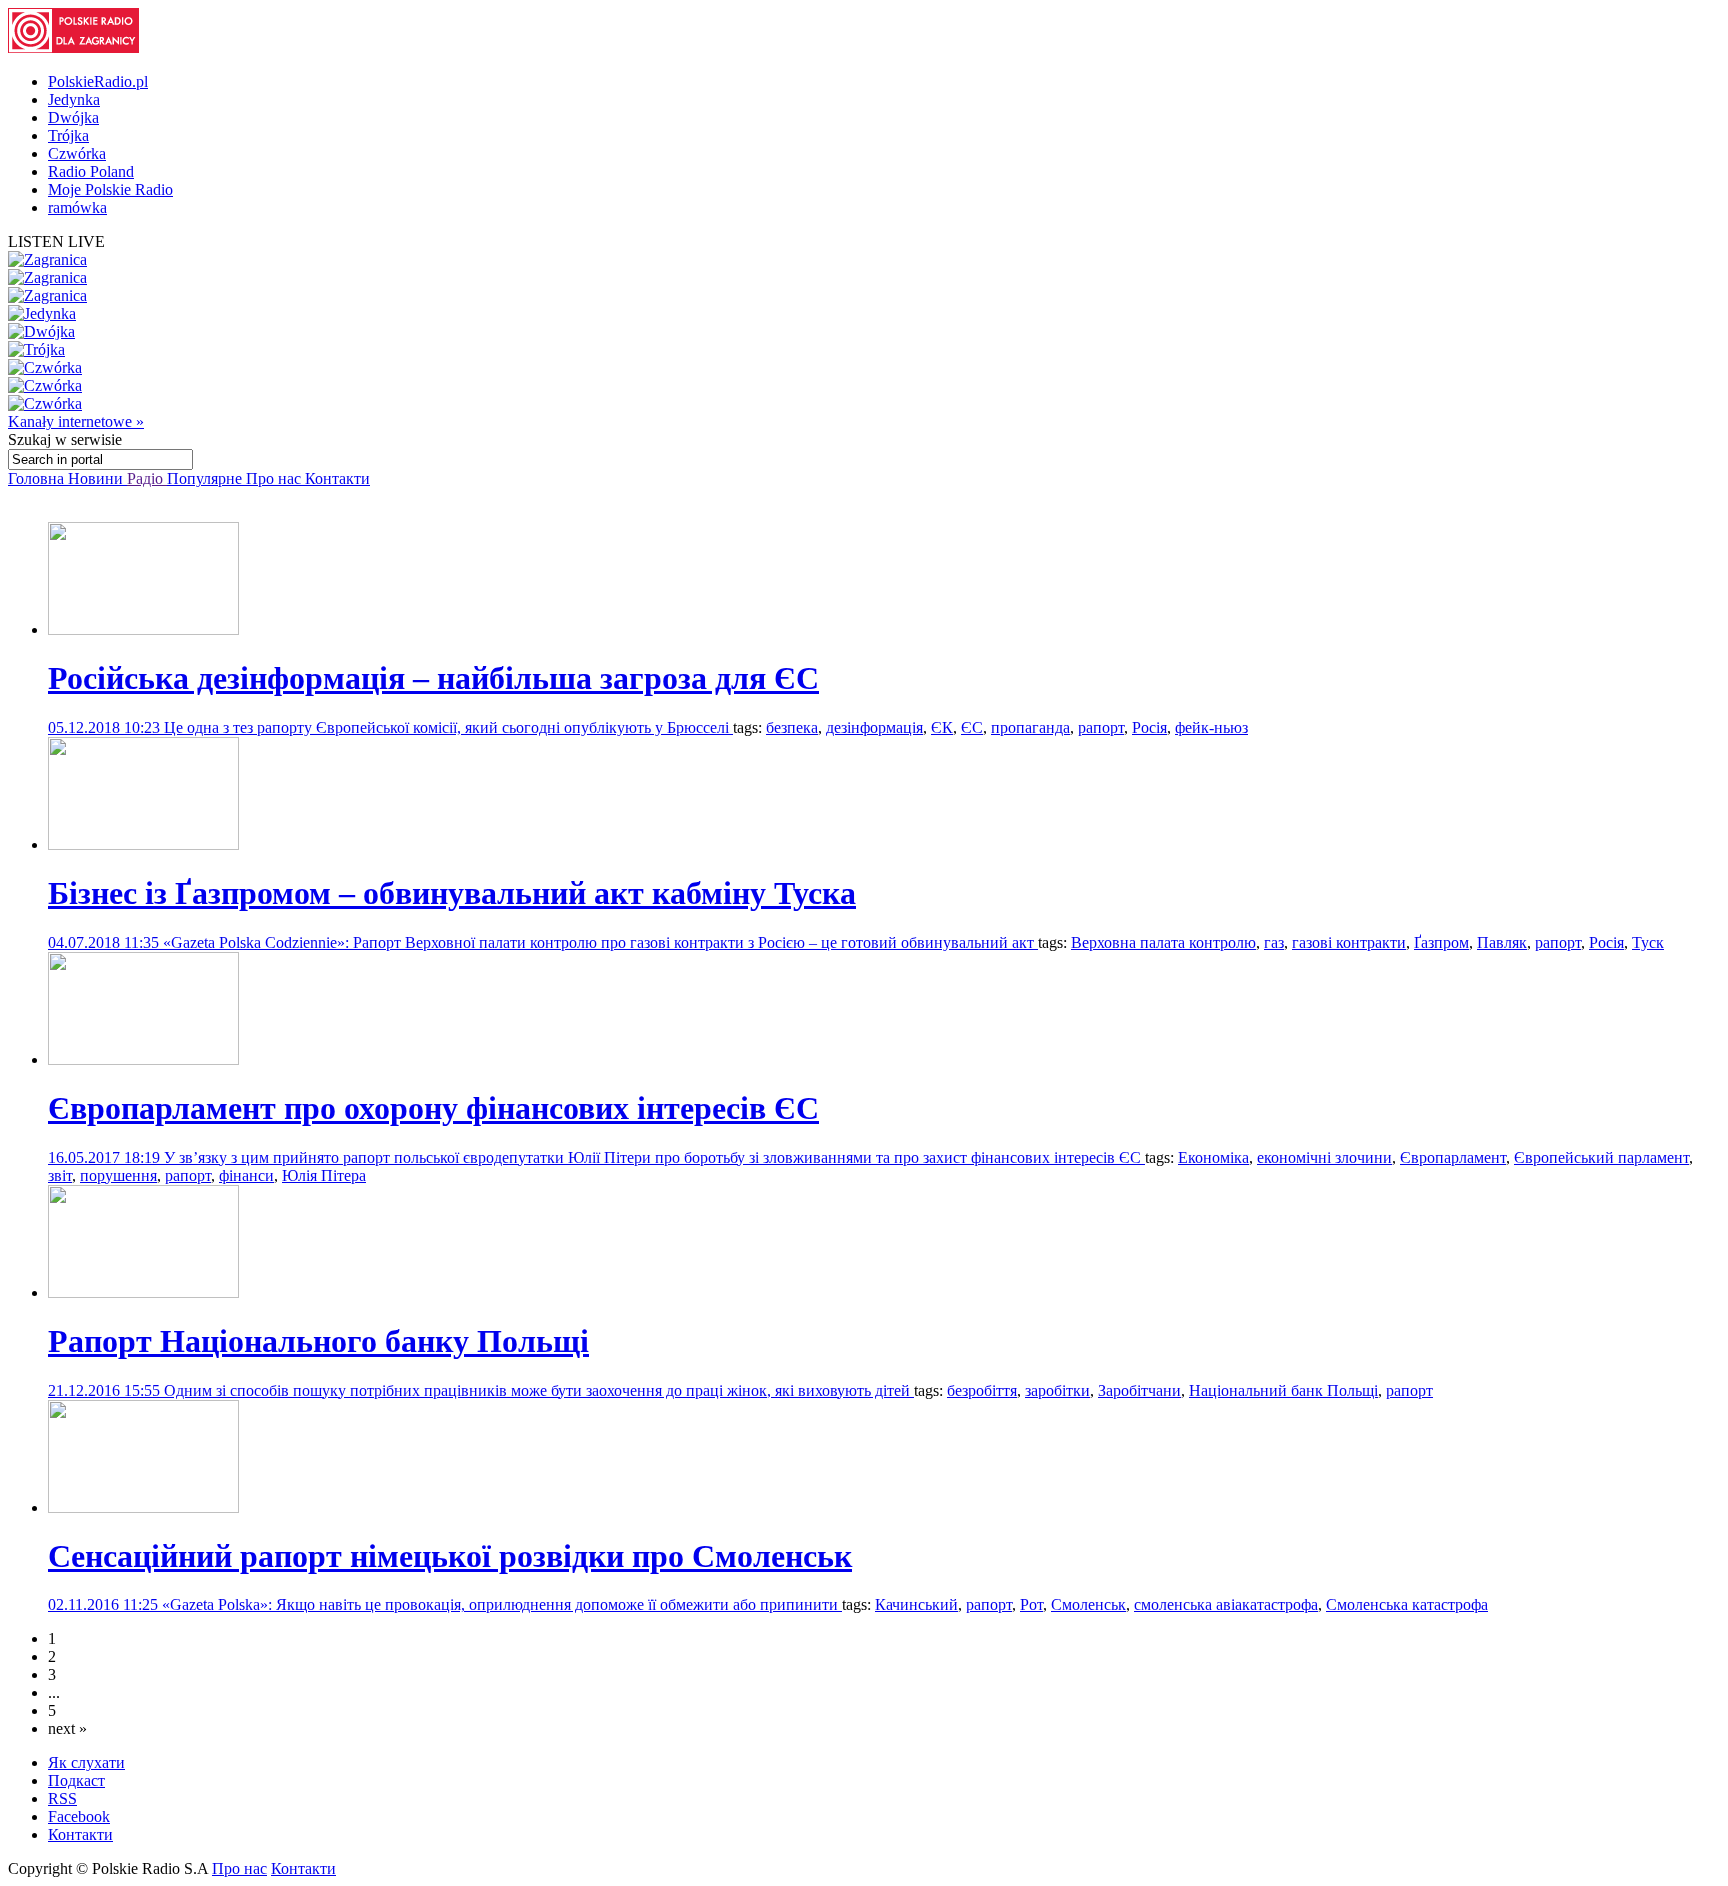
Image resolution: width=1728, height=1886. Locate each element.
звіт (60, 1175)
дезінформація (874, 727)
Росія (1149, 727)
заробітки (1057, 1390)
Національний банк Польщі (1283, 1390)
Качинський (916, 1604)
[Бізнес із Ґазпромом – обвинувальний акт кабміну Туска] (143, 844)
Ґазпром (1441, 942)
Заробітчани (1139, 1390)
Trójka (68, 135)
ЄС (972, 727)
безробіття (982, 1390)
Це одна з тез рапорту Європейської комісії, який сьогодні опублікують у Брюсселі (448, 727)
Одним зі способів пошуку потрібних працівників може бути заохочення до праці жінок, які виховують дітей (539, 1390)
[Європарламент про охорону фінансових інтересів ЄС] (143, 1059)
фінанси (246, 1175)
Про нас (275, 478)
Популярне (206, 478)
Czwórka (77, 153)
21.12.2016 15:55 (106, 1390)
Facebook (79, 1816)
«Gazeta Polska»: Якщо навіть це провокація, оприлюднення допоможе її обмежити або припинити (502, 1604)
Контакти (337, 478)
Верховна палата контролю (1163, 942)
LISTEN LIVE (56, 241)
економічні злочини (1324, 1157)
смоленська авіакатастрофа (1226, 1604)
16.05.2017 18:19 (106, 1157)
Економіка (1213, 1157)
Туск (1648, 942)
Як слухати (86, 1762)
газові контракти (1349, 942)
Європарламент (1453, 1157)
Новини (97, 478)
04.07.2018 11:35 (105, 942)
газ (1274, 942)
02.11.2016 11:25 (105, 1604)
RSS (62, 1798)
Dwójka (73, 117)
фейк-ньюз (1211, 727)
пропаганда (1030, 727)
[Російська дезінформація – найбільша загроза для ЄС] (143, 629)
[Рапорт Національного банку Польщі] (143, 1292)
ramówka (77, 207)
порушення (118, 1175)
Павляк (1502, 942)
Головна (38, 478)
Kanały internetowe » (76, 421)
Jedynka (74, 99)
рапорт (1101, 727)
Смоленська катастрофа (1407, 1604)
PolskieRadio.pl (98, 81)
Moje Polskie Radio (110, 189)
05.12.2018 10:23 (106, 727)
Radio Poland (91, 171)
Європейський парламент (1601, 1157)
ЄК (942, 727)
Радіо (147, 478)
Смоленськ (1088, 1604)
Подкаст (76, 1780)
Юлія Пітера (324, 1175)
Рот (1031, 1604)
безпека (792, 727)
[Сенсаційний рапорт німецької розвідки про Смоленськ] (143, 1507)
